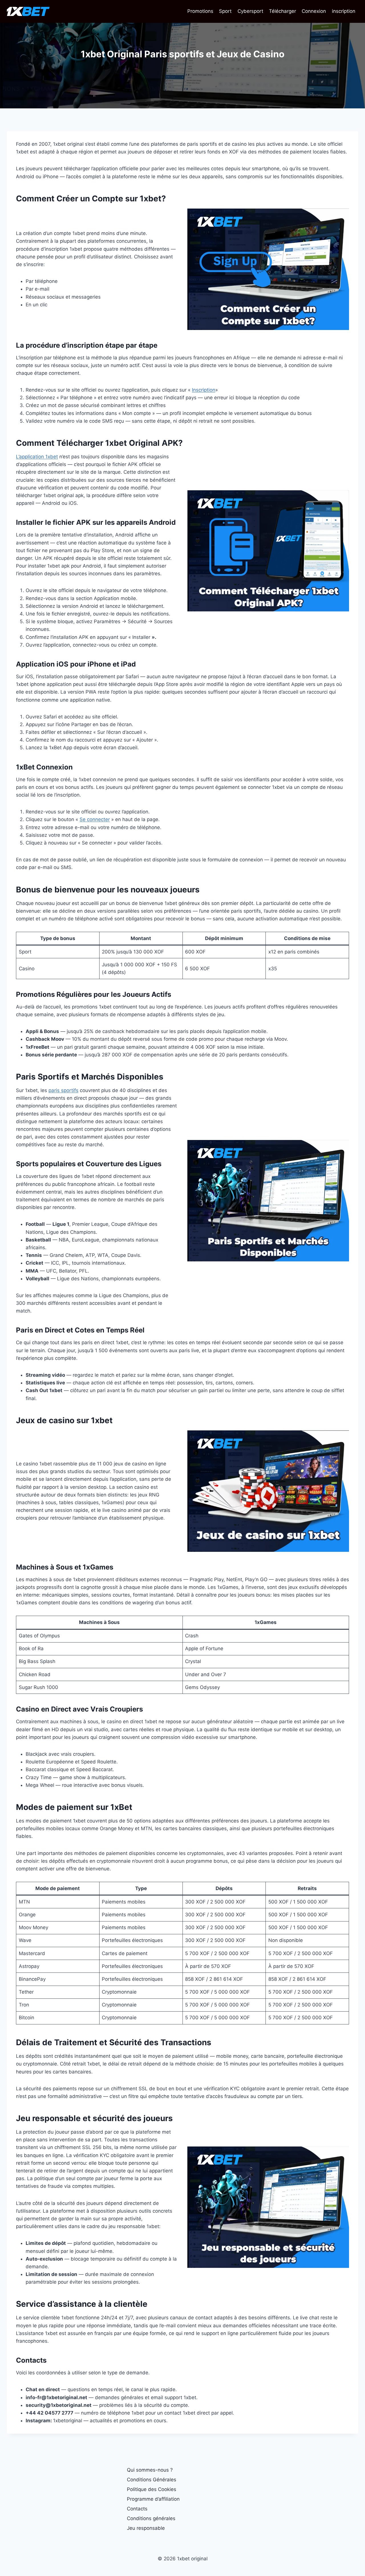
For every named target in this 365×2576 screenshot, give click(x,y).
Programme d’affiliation (153, 2499)
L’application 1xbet (37, 457)
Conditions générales (151, 2518)
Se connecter (95, 819)
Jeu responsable (146, 2528)
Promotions (200, 11)
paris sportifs (63, 1090)
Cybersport (250, 11)
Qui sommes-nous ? (150, 2470)
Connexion (314, 11)
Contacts (137, 2509)
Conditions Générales (152, 2480)
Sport (225, 11)
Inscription (204, 390)
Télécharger (282, 11)
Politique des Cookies (152, 2489)
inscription (344, 11)
